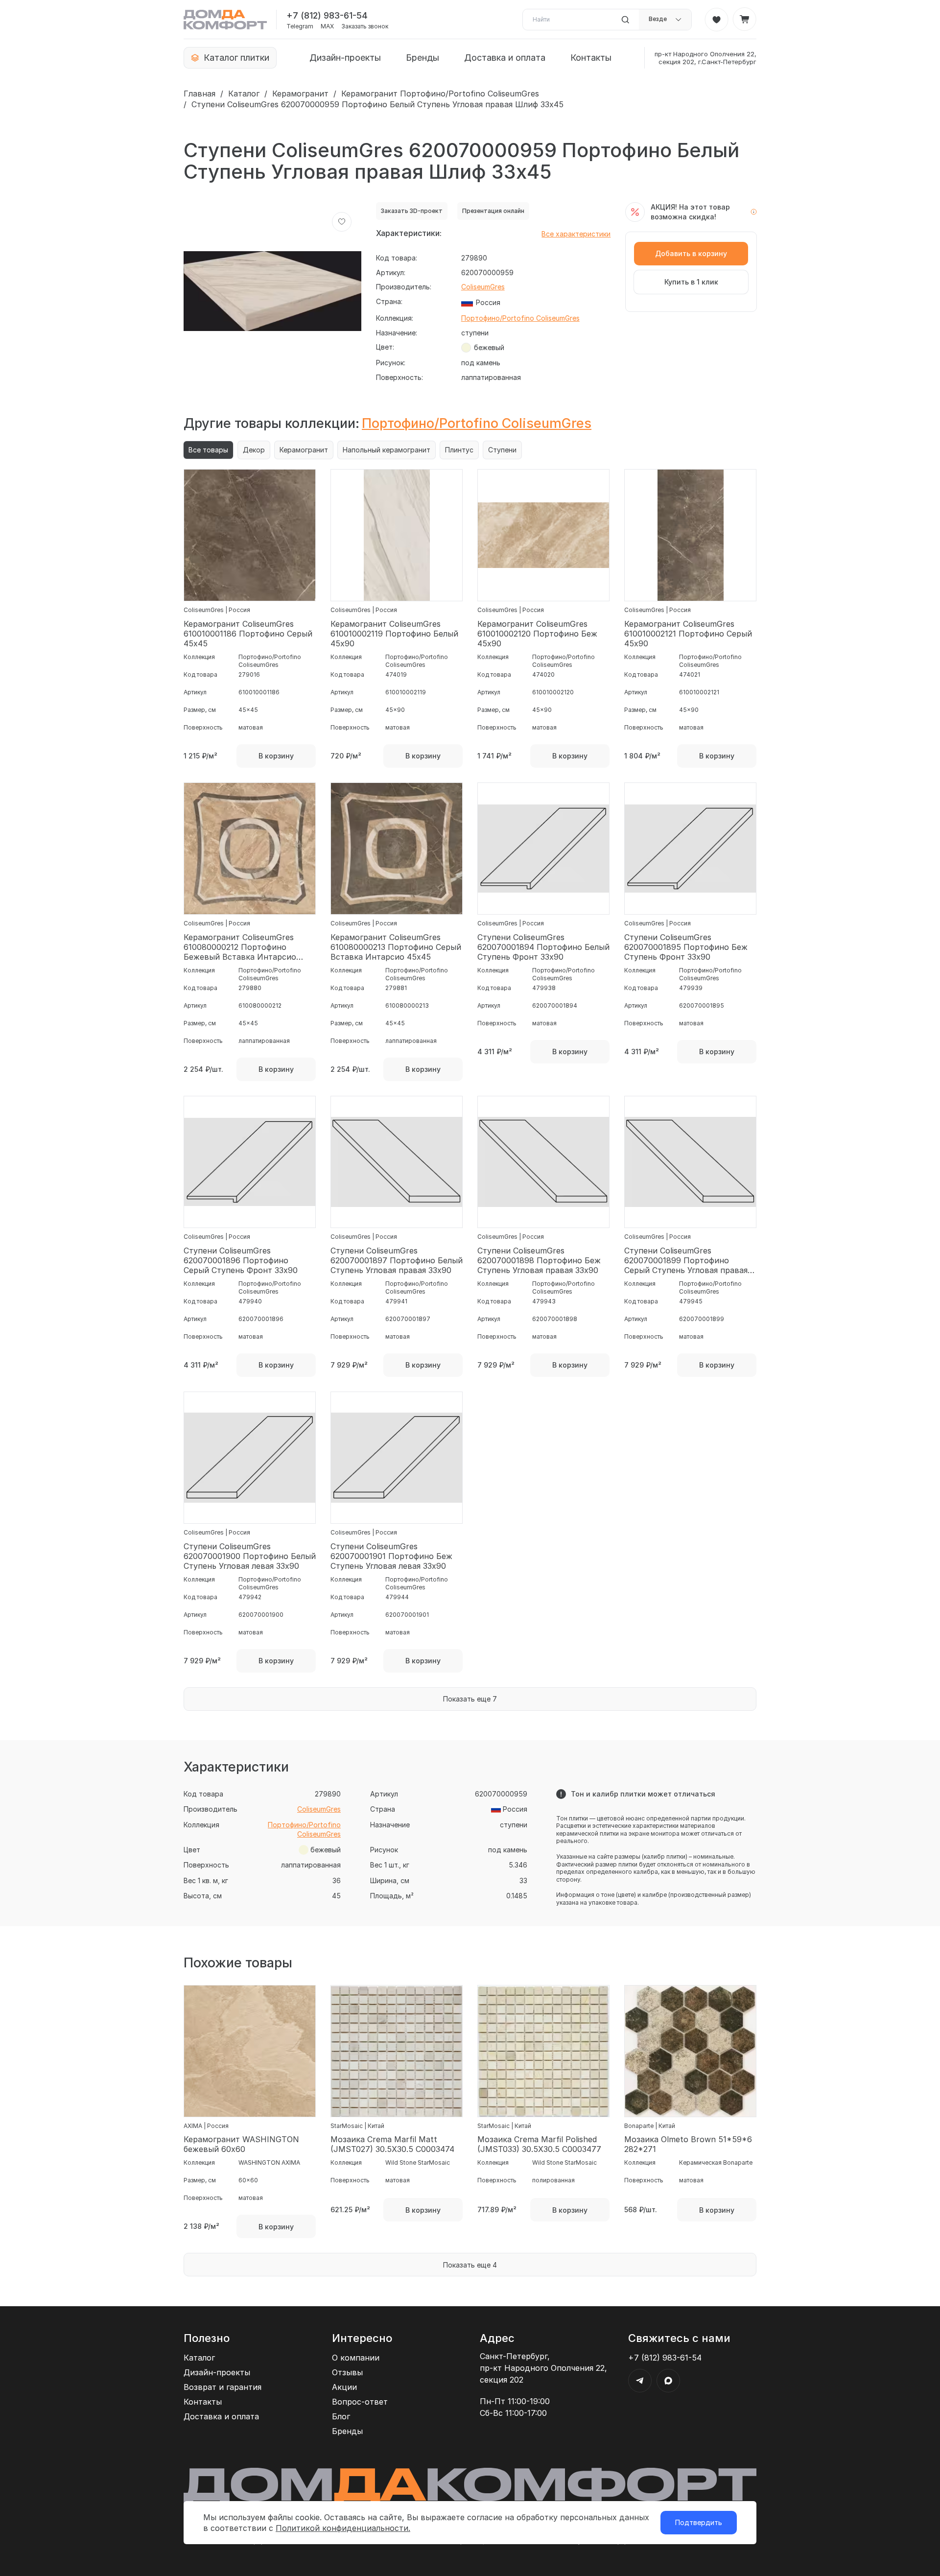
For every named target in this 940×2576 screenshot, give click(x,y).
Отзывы (347, 2372)
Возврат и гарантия (223, 2387)
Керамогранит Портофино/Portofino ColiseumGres (440, 94)
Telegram (300, 26)
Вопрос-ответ (360, 2402)
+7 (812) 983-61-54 (327, 15)
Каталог (244, 94)
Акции (344, 2387)
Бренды (423, 58)
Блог (341, 2416)
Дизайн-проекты (345, 58)
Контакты (591, 58)
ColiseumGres (483, 287)
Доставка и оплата (505, 58)
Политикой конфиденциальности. (343, 2528)
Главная (200, 94)
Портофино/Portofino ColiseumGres (520, 318)
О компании (356, 2358)
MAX (327, 26)
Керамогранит (300, 94)
